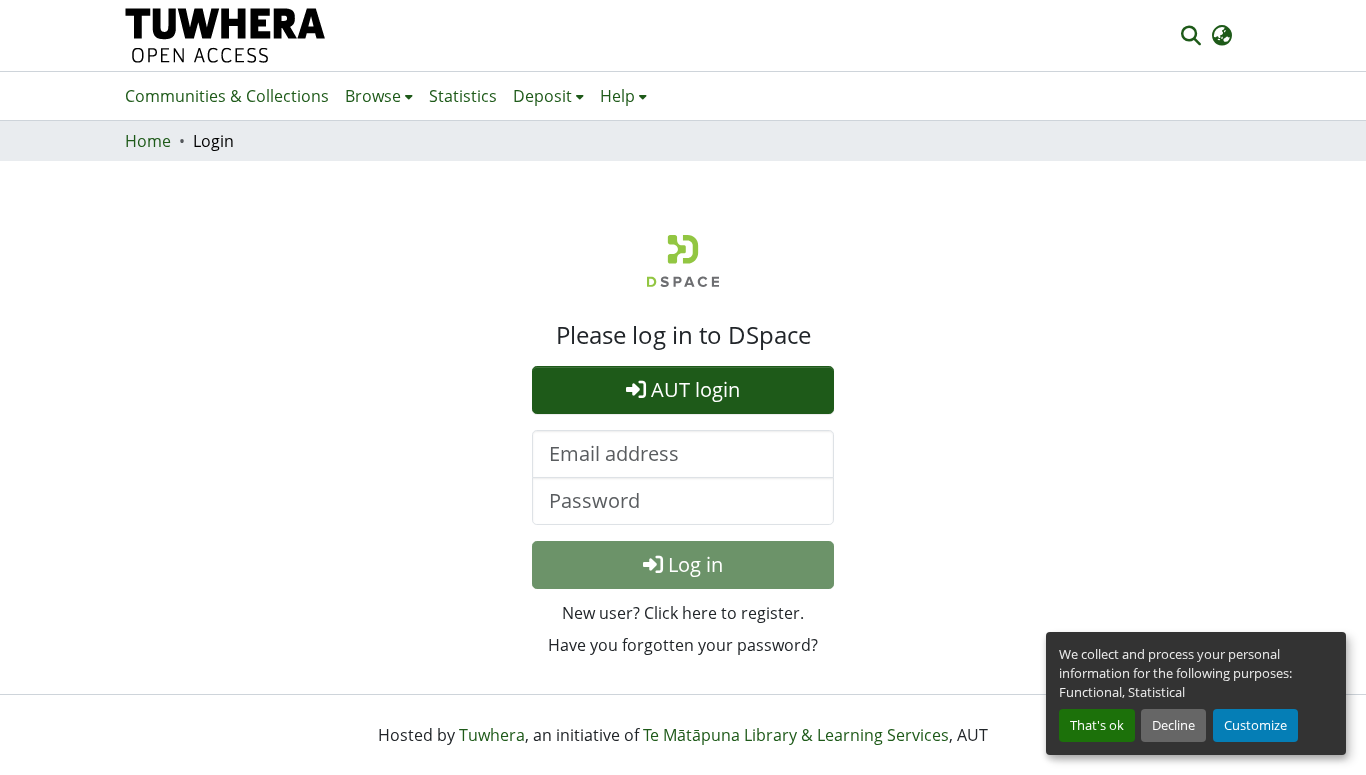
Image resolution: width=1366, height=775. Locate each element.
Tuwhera (492, 735)
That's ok (1097, 725)
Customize (1255, 725)
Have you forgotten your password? (683, 645)
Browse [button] (373, 96)
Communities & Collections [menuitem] (227, 96)
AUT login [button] (693, 389)
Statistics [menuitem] (463, 96)
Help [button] (617, 96)
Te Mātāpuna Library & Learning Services (796, 735)
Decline (1173, 725)
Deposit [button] (542, 96)
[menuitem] (379, 96)
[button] (225, 35)
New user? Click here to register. (683, 613)
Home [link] (148, 141)
